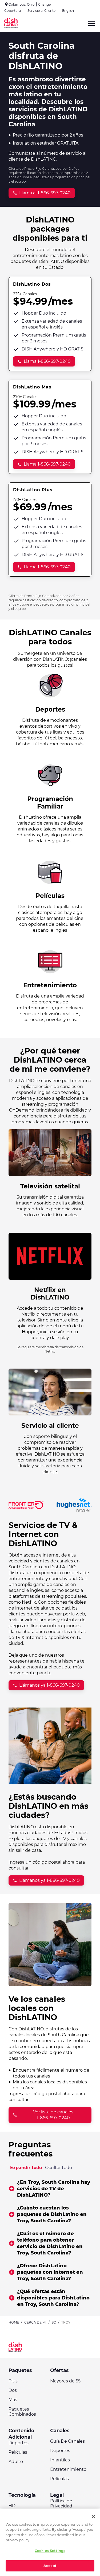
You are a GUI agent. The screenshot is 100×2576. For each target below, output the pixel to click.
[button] (50, 2189)
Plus (13, 2381)
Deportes (19, 2443)
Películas (18, 2452)
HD (12, 2506)
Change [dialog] (44, 4)
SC (54, 2322)
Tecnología (22, 2495)
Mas (13, 2400)
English (68, 11)
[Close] (93, 2517)
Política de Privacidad (61, 2503)
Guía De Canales (67, 2441)
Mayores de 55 (65, 2381)
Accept (50, 2566)
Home (14, 2322)
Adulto (16, 2462)
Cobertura (13, 11)
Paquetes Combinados (22, 2412)
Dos (13, 2390)
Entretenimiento (68, 2469)
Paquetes (20, 2370)
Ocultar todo (59, 2168)
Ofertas (59, 2370)
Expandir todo (26, 2168)
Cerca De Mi (35, 2322)
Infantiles (60, 2460)
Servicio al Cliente (41, 11)
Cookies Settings (50, 2551)
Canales (60, 2431)
